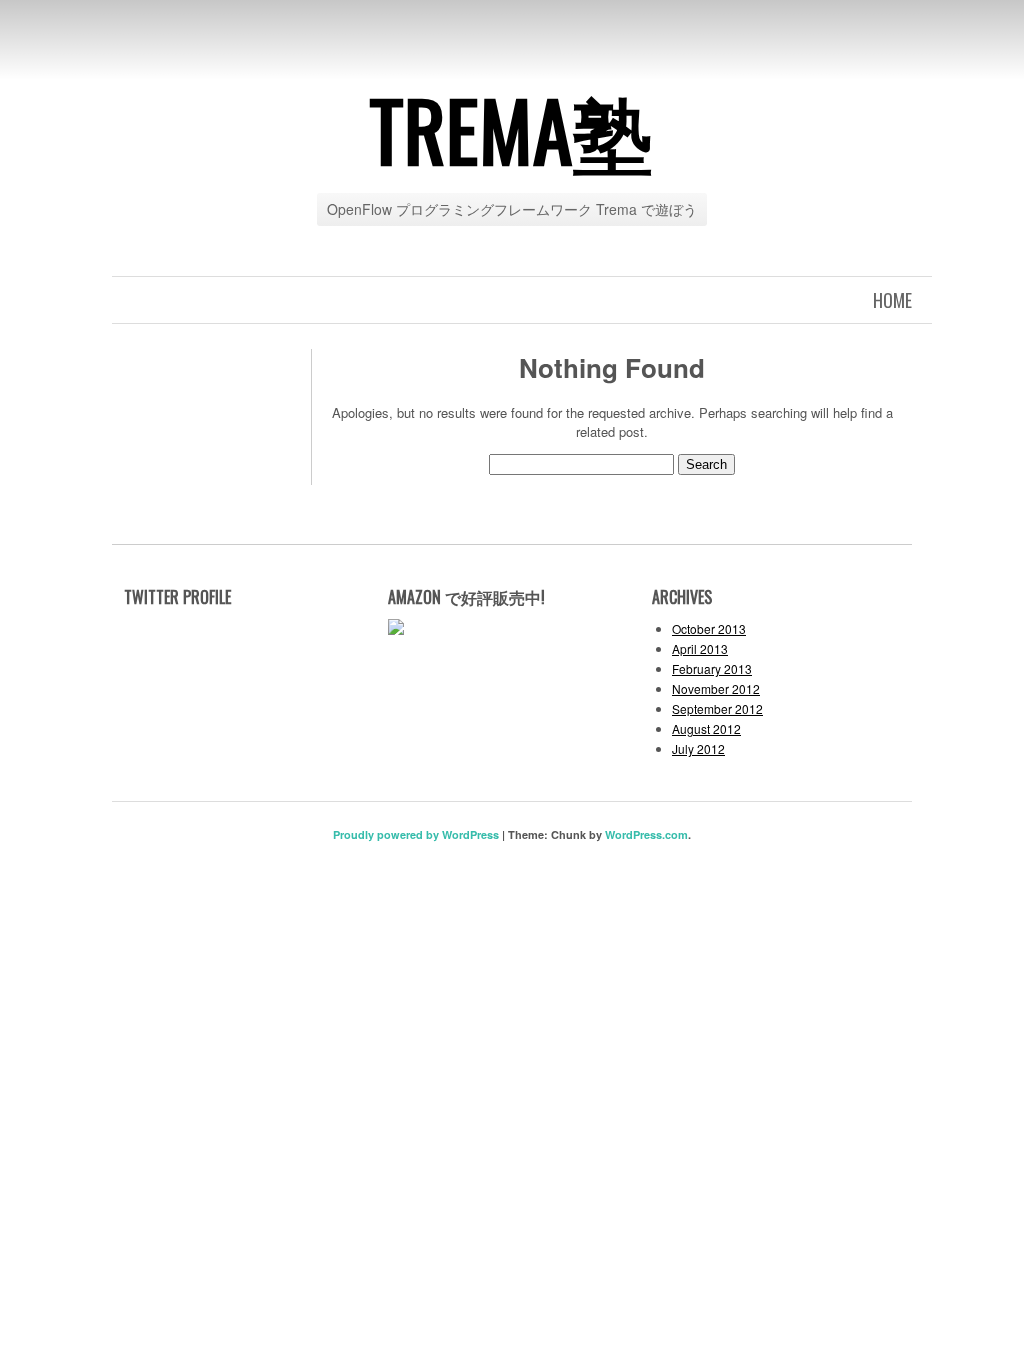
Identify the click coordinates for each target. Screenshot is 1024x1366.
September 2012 (717, 708)
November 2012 (716, 688)
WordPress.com (646, 834)
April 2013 (700, 648)
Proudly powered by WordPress (416, 834)
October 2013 (709, 628)
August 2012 (706, 728)
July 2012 (698, 748)
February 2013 (712, 668)
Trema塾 (512, 129)
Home (892, 300)
